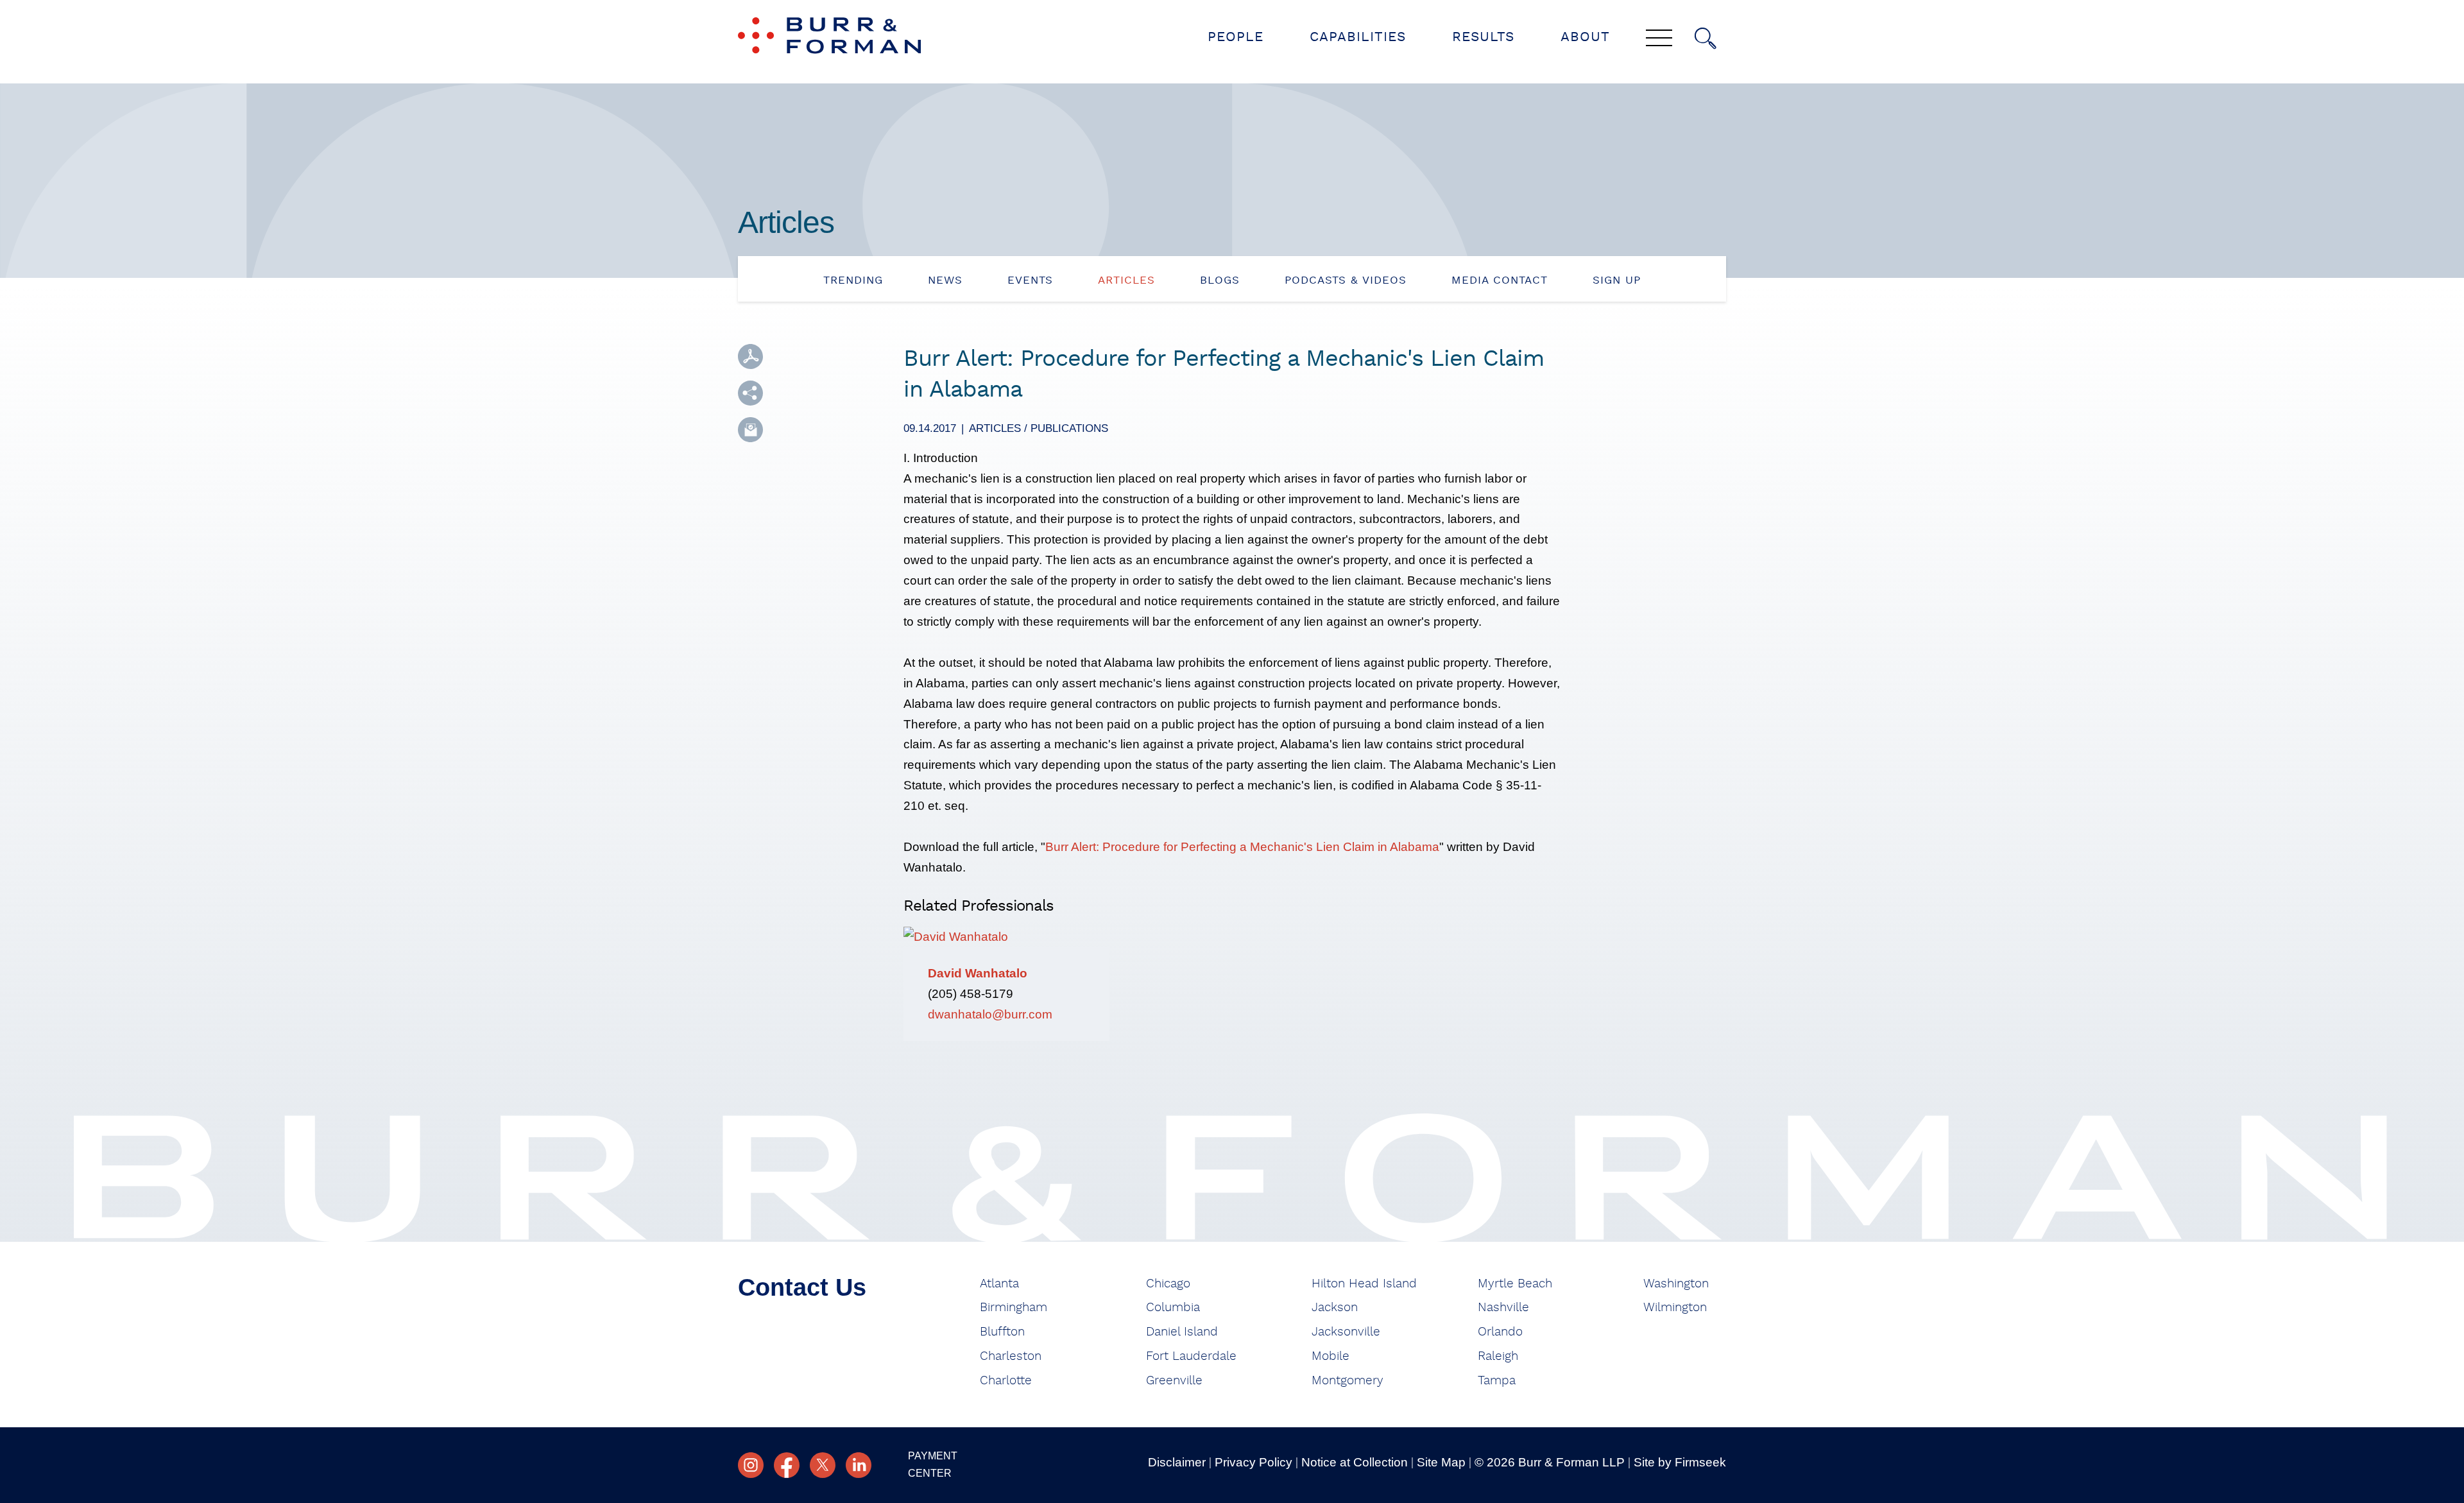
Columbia (1173, 1308)
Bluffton (1002, 1332)
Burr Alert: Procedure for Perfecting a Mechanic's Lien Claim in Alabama (1242, 847)
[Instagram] (751, 1465)
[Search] (1706, 39)
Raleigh (1498, 1356)
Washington (1676, 1284)
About (1585, 37)
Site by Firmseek (1680, 1462)
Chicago (1168, 1284)
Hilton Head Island (1364, 1284)
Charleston (1011, 1356)
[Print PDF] (750, 356)
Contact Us (802, 1287)
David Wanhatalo (978, 973)
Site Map (1441, 1462)
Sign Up (1617, 280)
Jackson (1335, 1308)
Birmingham (1014, 1308)
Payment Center (933, 1464)
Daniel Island (1182, 1332)
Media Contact (1500, 280)
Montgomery (1347, 1381)
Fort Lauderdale (1191, 1356)
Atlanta (999, 1284)
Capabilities (1358, 37)
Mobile (1330, 1356)
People (1236, 37)
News (945, 280)
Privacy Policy (1253, 1462)
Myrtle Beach (1515, 1284)
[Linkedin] (859, 1465)
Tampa (1497, 1381)
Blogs (1220, 280)
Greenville (1174, 1381)
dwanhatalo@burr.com (990, 1014)
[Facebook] (787, 1465)
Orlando (1500, 1332)
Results (1483, 37)
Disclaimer (1177, 1462)
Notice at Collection (1355, 1462)
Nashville (1503, 1308)
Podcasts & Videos (1346, 280)
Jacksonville (1346, 1332)
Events (1030, 280)
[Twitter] (823, 1465)
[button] (750, 393)
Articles (1126, 280)
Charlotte (1006, 1381)
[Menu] (1659, 39)
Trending (853, 280)
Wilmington (1675, 1308)
